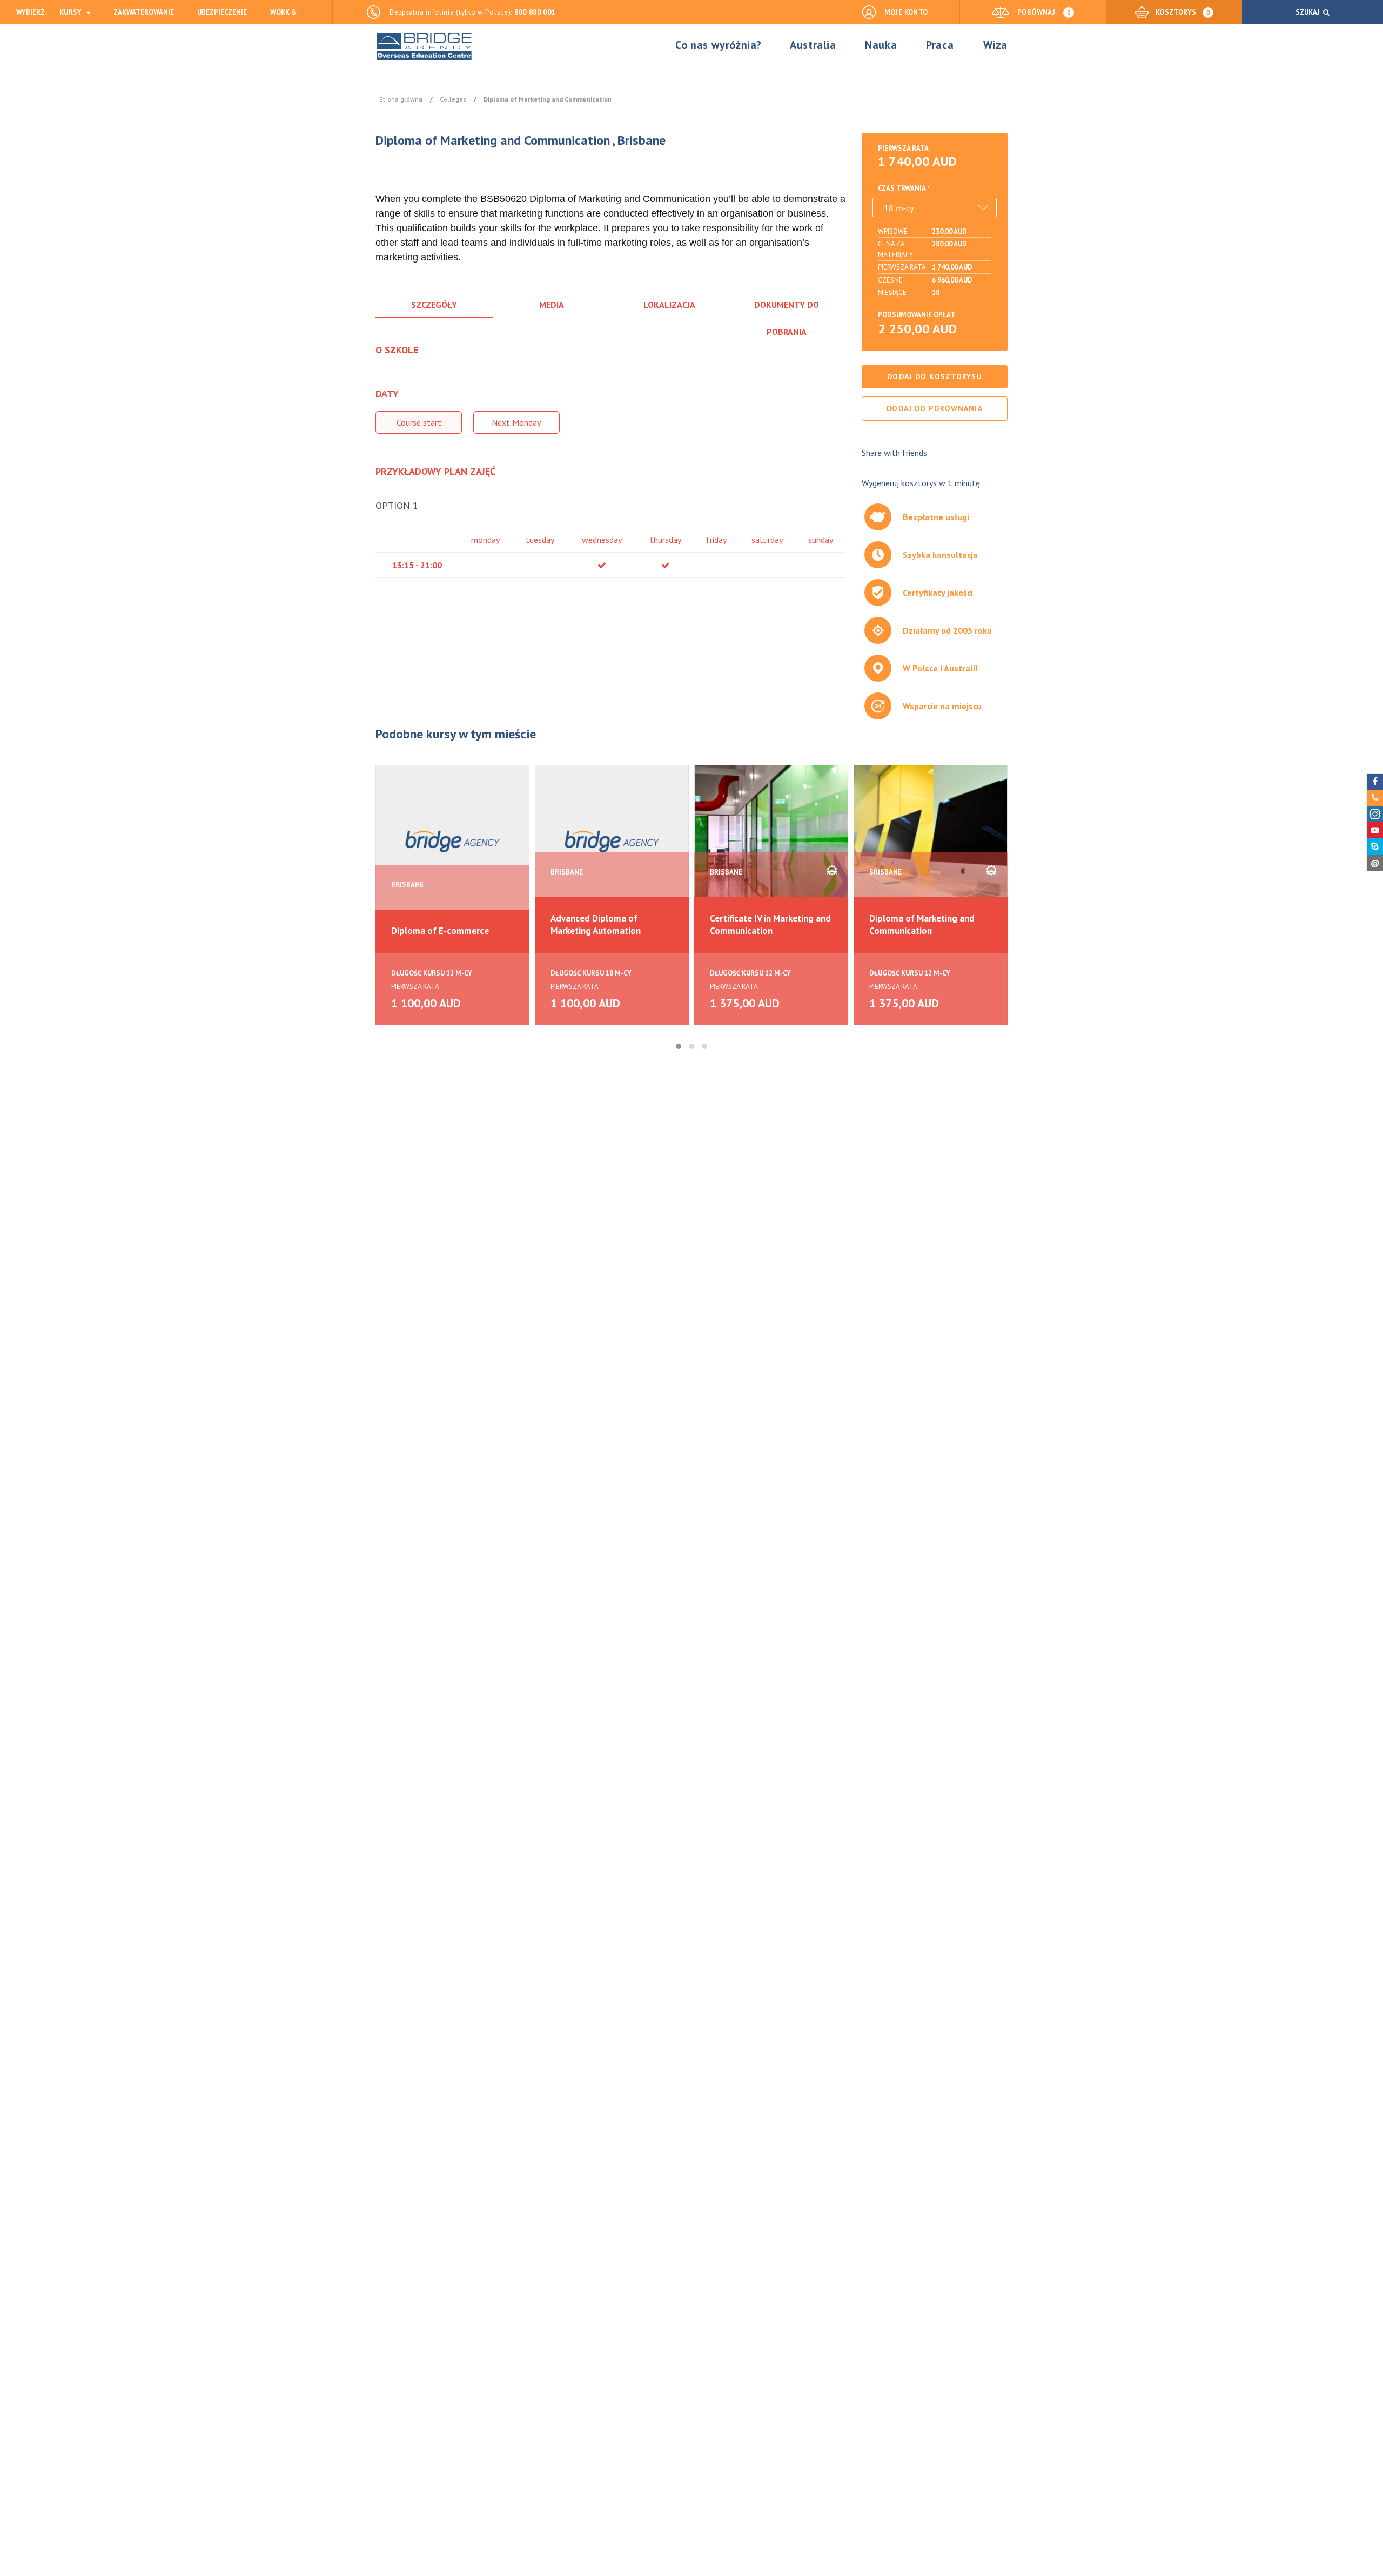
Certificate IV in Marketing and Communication (770, 924)
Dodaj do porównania (934, 408)
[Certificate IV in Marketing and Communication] (771, 841)
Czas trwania (902, 188)
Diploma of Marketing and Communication (922, 924)
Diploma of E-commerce (440, 931)
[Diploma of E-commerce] (452, 841)
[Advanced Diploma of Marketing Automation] (612, 841)
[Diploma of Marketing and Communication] (931, 841)
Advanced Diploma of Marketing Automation (596, 924)
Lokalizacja (669, 305)
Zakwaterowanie (144, 12)
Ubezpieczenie (222, 12)
